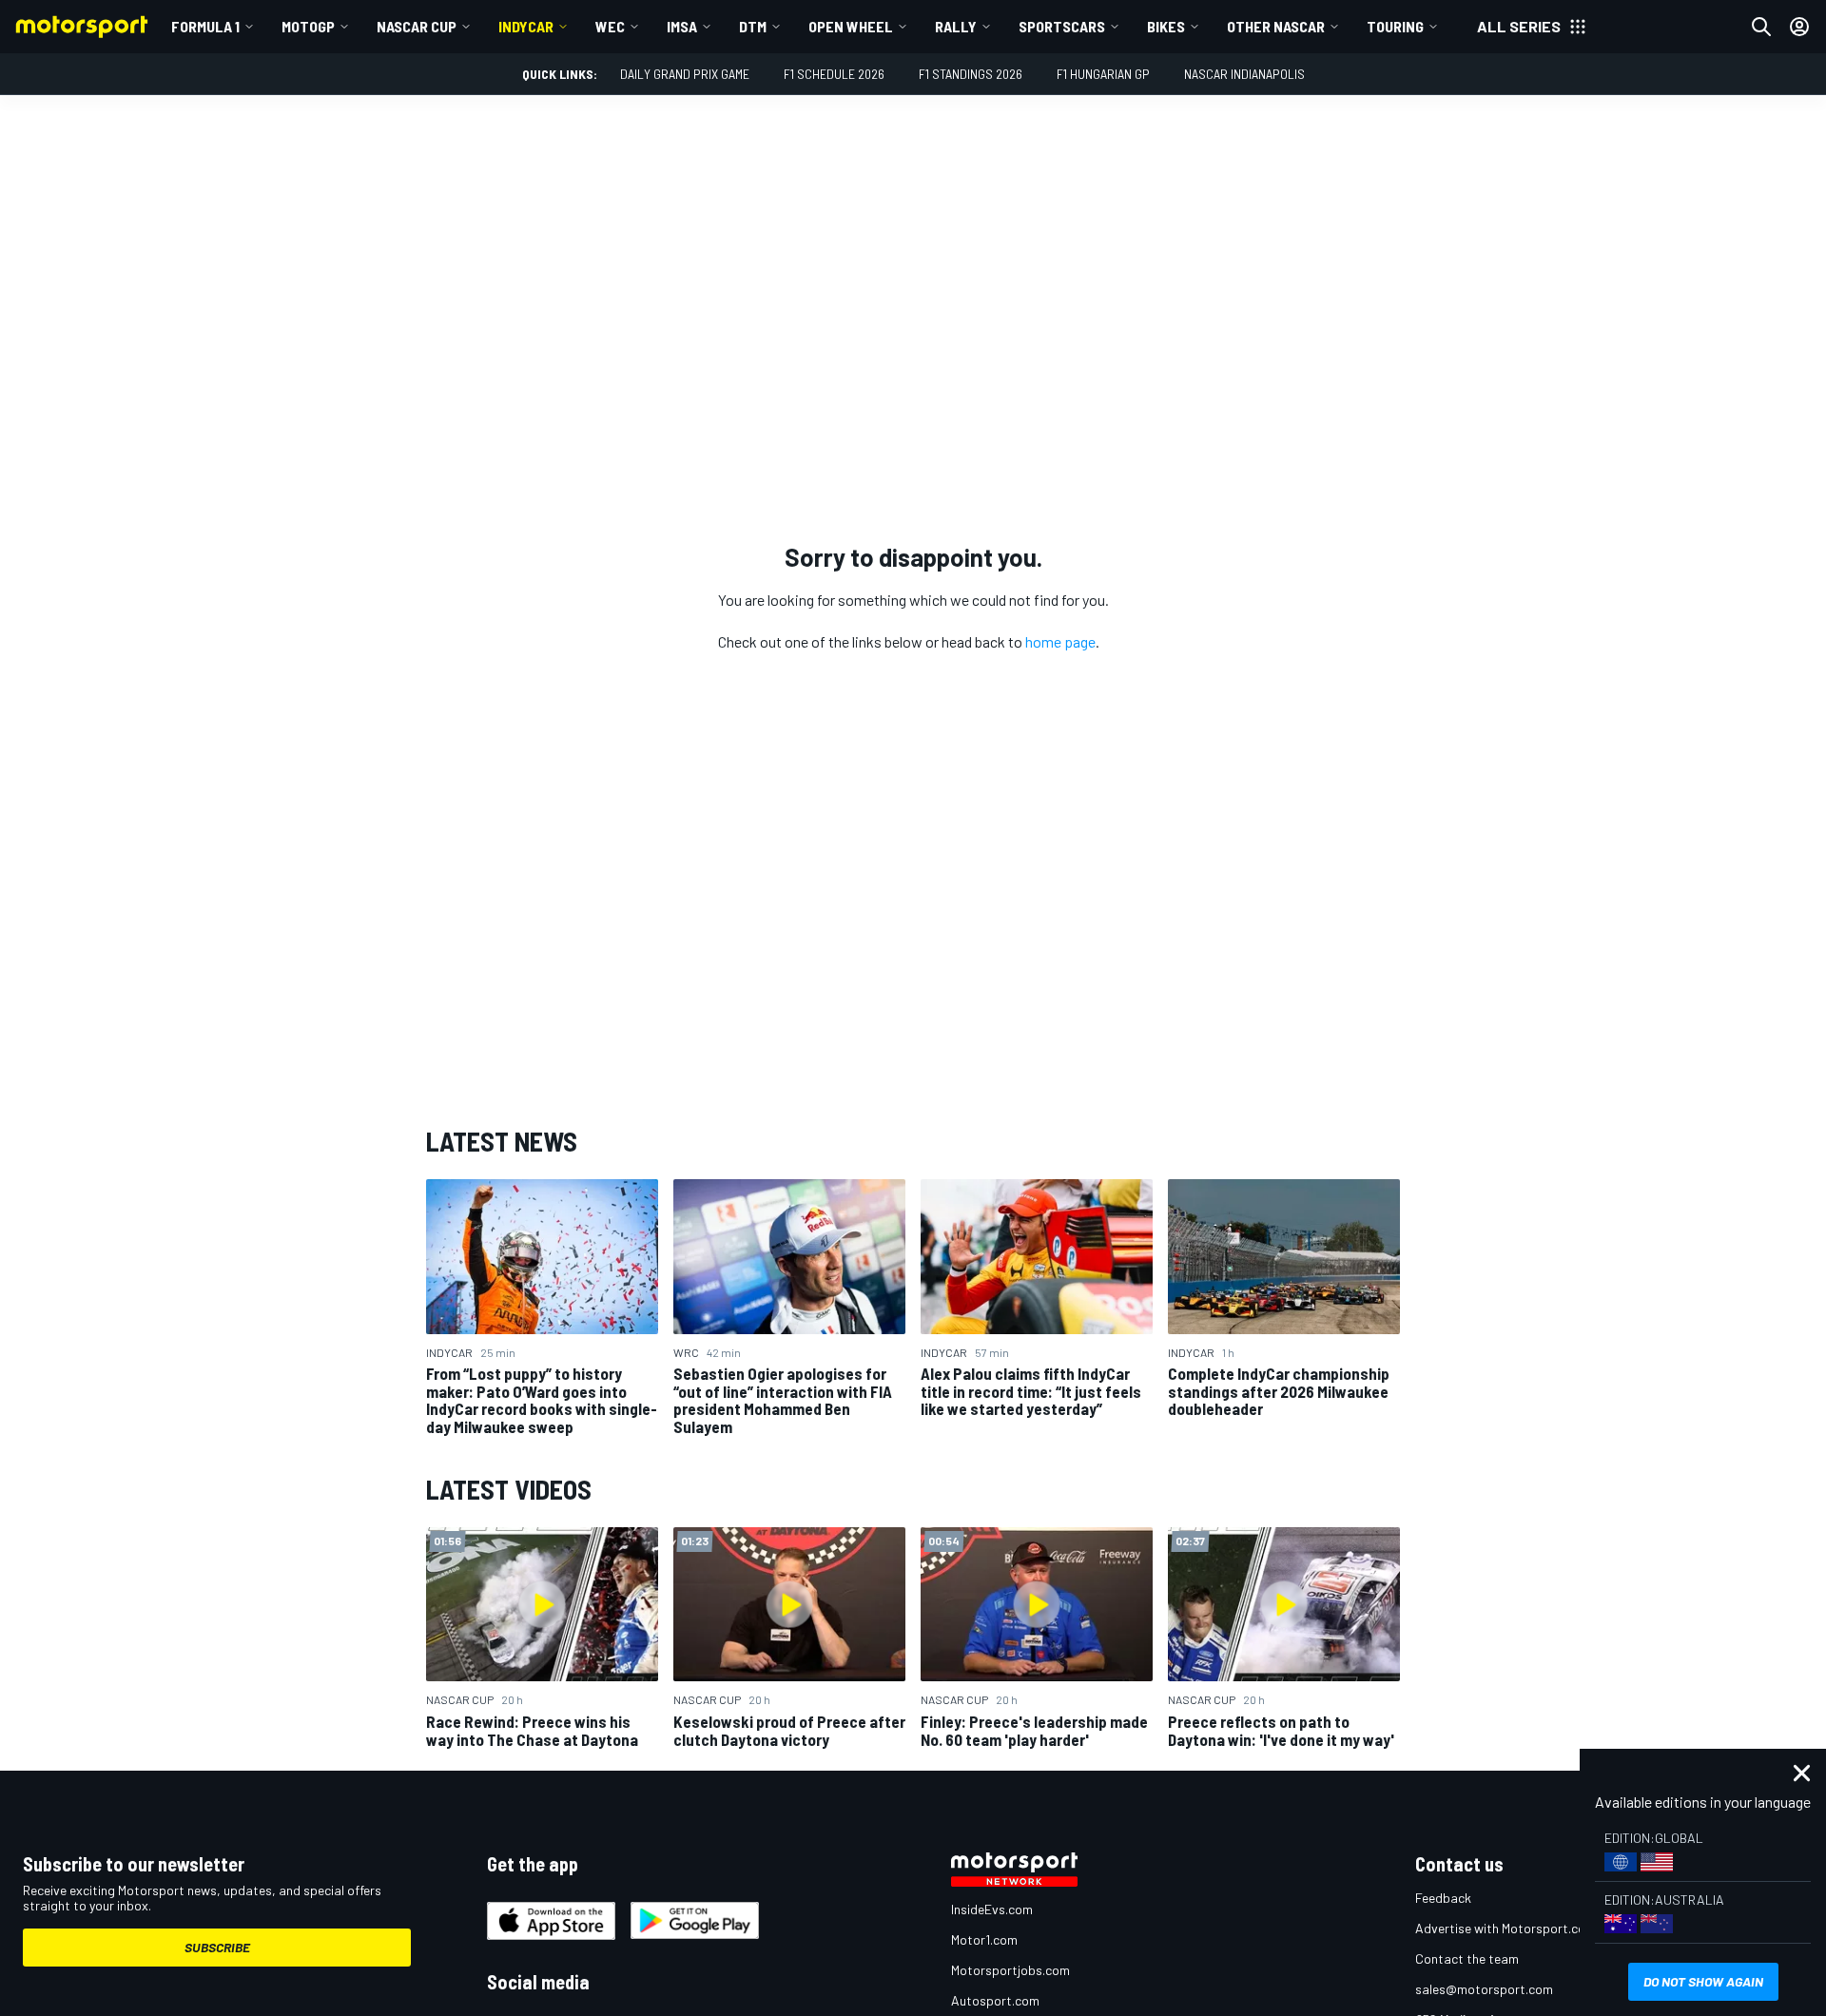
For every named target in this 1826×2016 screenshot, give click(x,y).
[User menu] (1799, 27)
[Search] (1761, 27)
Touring (1395, 26)
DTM (753, 26)
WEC (610, 26)
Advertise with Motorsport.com (1505, 1928)
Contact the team (1467, 1958)
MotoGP (308, 26)
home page (1060, 641)
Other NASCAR (1276, 26)
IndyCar (526, 26)
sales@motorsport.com (1484, 1989)
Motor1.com (984, 1939)
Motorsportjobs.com (1010, 1970)
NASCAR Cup (417, 26)
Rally (956, 26)
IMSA (682, 26)
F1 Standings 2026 (971, 74)
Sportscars (1062, 26)
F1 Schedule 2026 (834, 74)
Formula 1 (205, 26)
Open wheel (851, 26)
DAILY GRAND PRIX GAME (685, 74)
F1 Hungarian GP (1103, 74)
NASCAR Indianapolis (1244, 74)
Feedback (1443, 1898)
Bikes (1166, 26)
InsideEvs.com (992, 1909)
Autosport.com (995, 2000)
